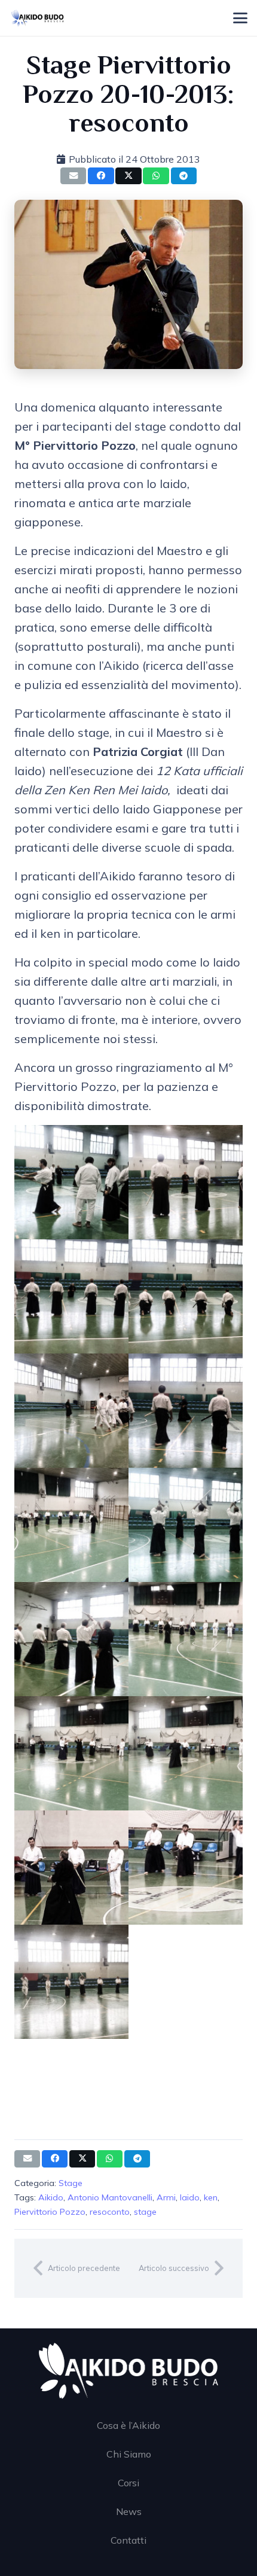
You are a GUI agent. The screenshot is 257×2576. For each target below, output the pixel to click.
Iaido (190, 2197)
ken (211, 2197)
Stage (71, 2183)
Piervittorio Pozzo (50, 2212)
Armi (166, 2197)
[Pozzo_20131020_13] (71, 1868)
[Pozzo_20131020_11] (71, 1753)
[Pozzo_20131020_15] (71, 1982)
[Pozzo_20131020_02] (186, 1182)
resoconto (110, 2212)
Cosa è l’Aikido (128, 2425)
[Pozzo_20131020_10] (186, 1639)
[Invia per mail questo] (73, 176)
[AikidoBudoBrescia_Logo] (38, 18)
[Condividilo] (101, 176)
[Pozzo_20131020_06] (186, 1411)
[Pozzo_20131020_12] (186, 1753)
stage (145, 2212)
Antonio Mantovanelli (110, 2197)
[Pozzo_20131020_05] (71, 1411)
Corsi (128, 2483)
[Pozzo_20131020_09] (71, 1639)
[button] (240, 18)
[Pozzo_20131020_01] (71, 1182)
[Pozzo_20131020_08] (186, 1525)
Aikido (51, 2197)
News (129, 2511)
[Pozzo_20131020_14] (186, 1868)
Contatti (128, 2540)
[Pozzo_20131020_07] (71, 1525)
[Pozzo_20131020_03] (71, 1296)
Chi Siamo (129, 2454)
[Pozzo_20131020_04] (186, 1296)
